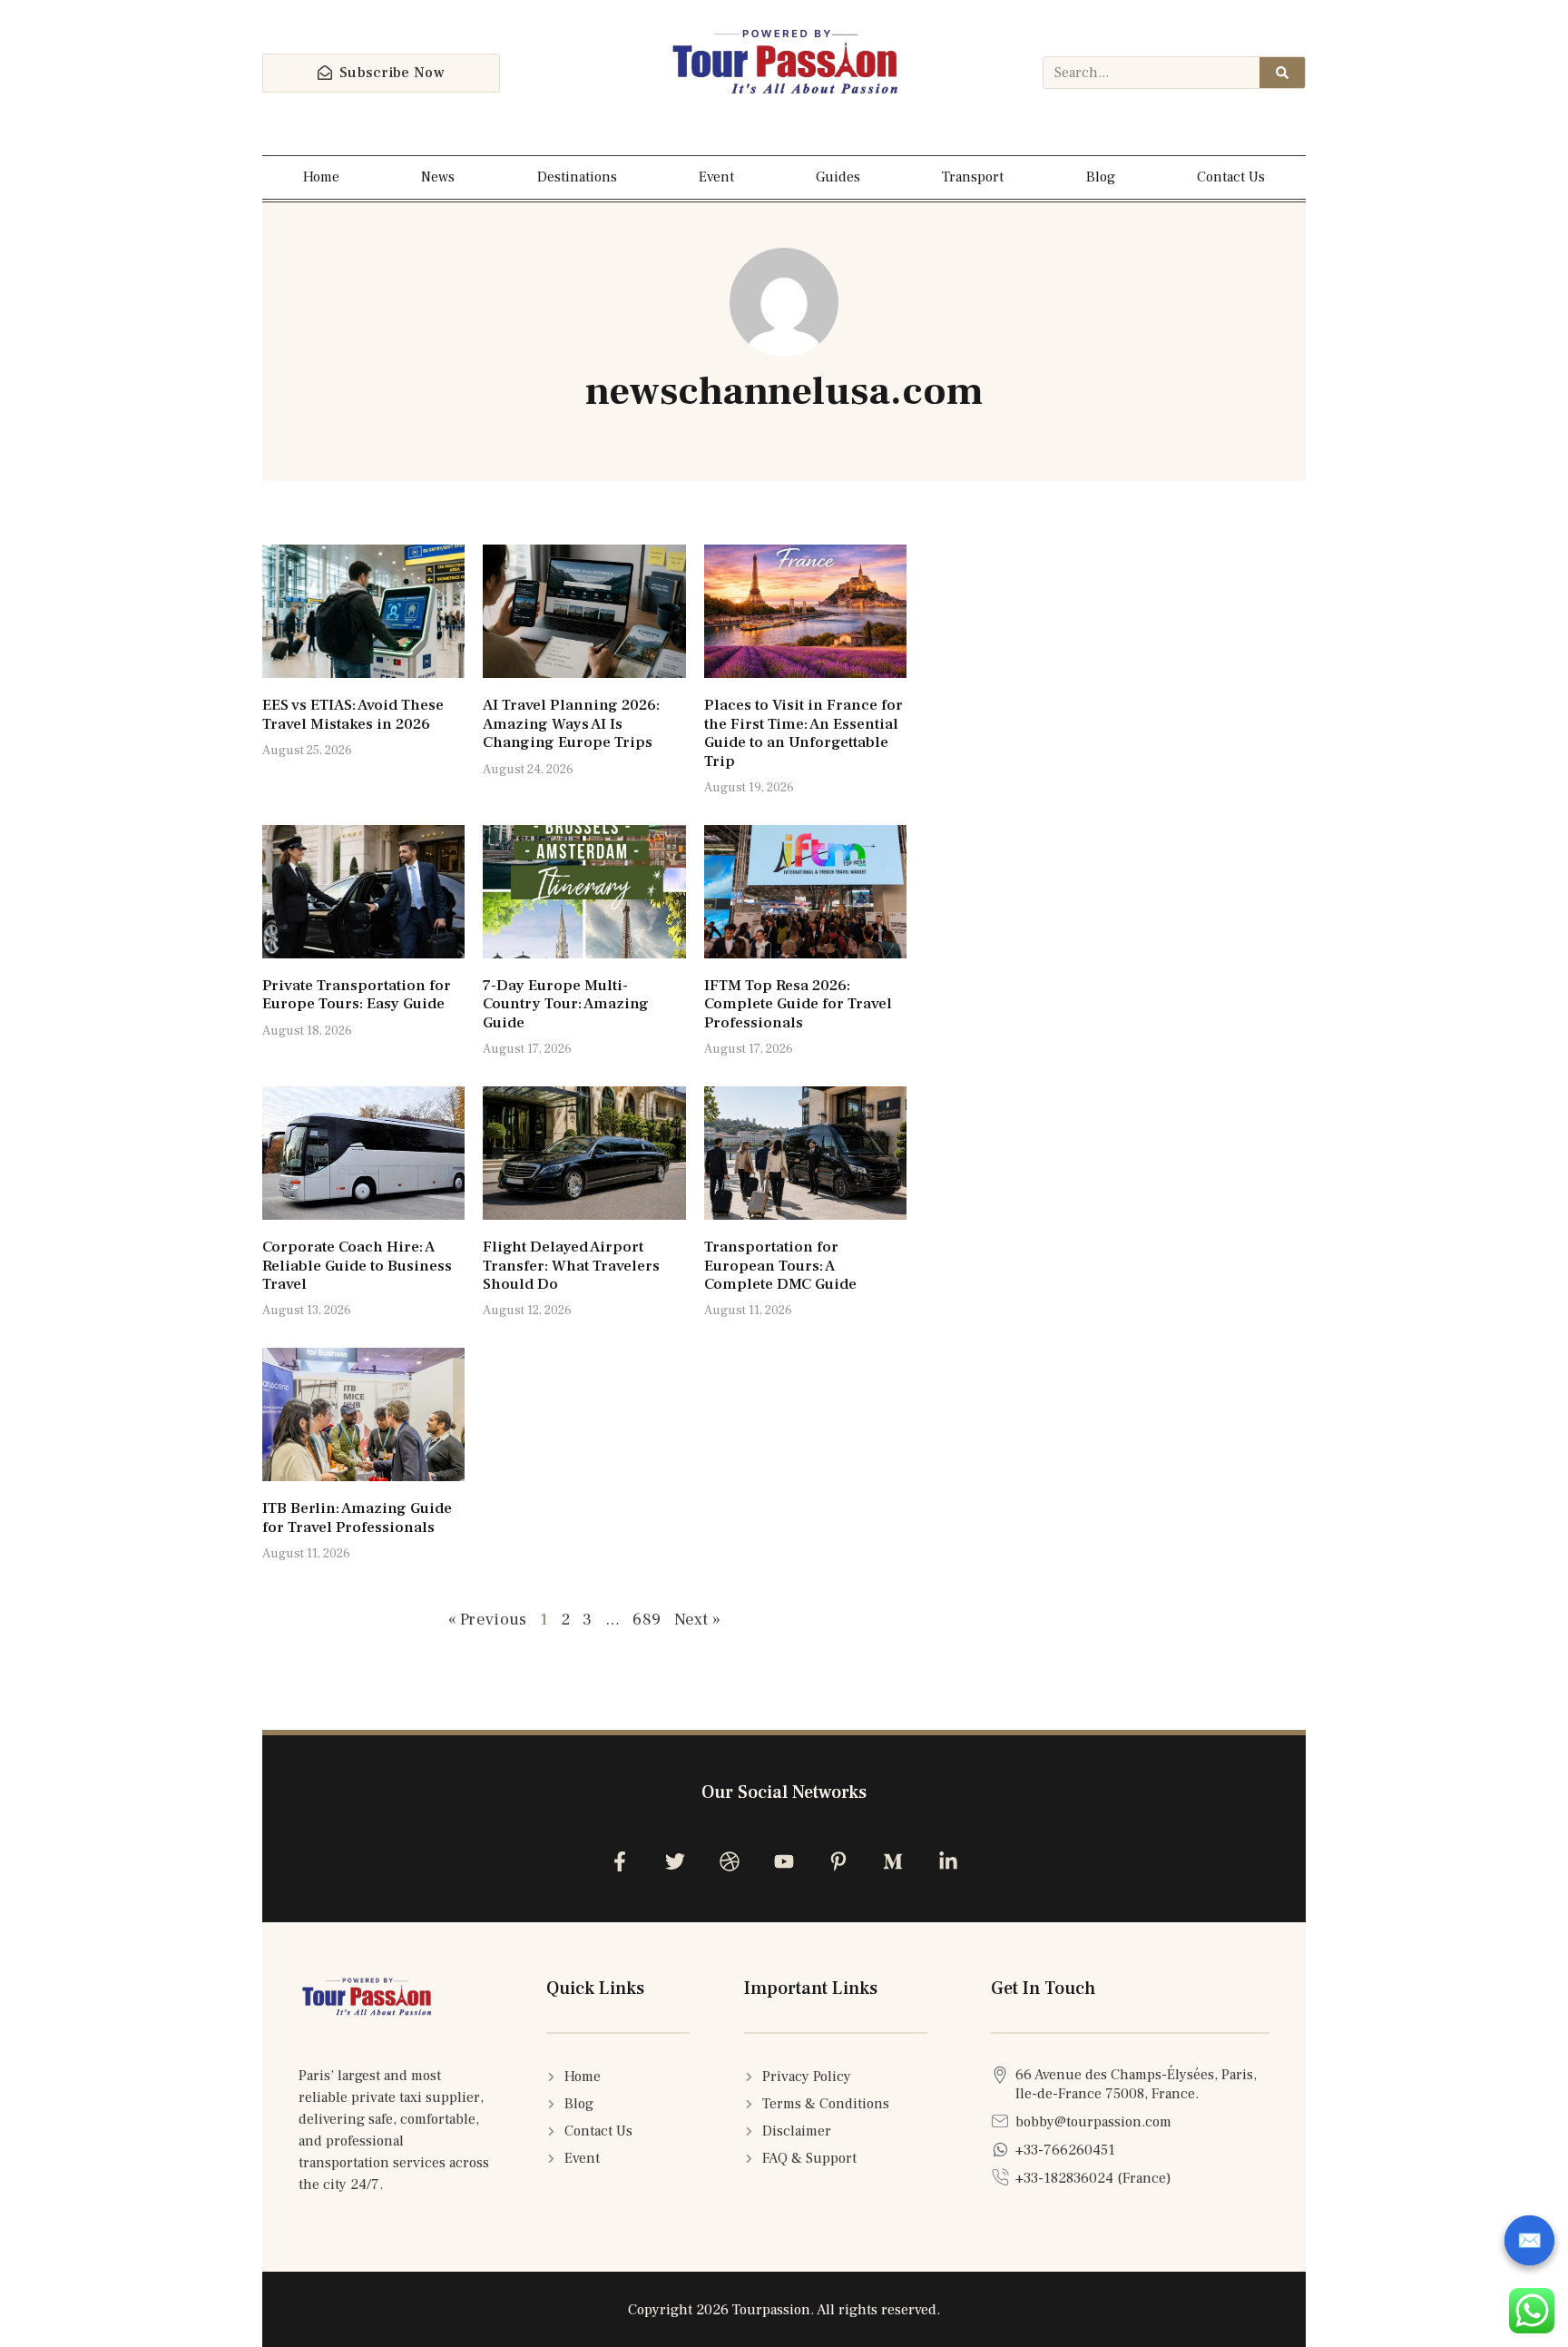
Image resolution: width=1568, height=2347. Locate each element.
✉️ (1529, 2241)
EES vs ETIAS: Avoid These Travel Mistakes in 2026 (353, 714)
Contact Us (1231, 177)
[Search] (1282, 73)
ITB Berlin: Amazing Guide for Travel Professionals (357, 1517)
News (438, 177)
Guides (838, 177)
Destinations (577, 177)
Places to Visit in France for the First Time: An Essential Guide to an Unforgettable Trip (804, 733)
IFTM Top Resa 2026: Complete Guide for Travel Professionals (798, 1004)
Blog (1101, 177)
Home (321, 177)
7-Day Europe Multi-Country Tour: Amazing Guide (566, 1004)
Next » (698, 1620)
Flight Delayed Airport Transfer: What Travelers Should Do (571, 1266)
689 (647, 1620)
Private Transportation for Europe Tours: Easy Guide (357, 995)
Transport (973, 177)
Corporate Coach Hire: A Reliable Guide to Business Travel (357, 1266)
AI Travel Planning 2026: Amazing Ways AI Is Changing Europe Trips (571, 724)
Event (716, 177)
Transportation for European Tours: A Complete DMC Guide (780, 1266)
